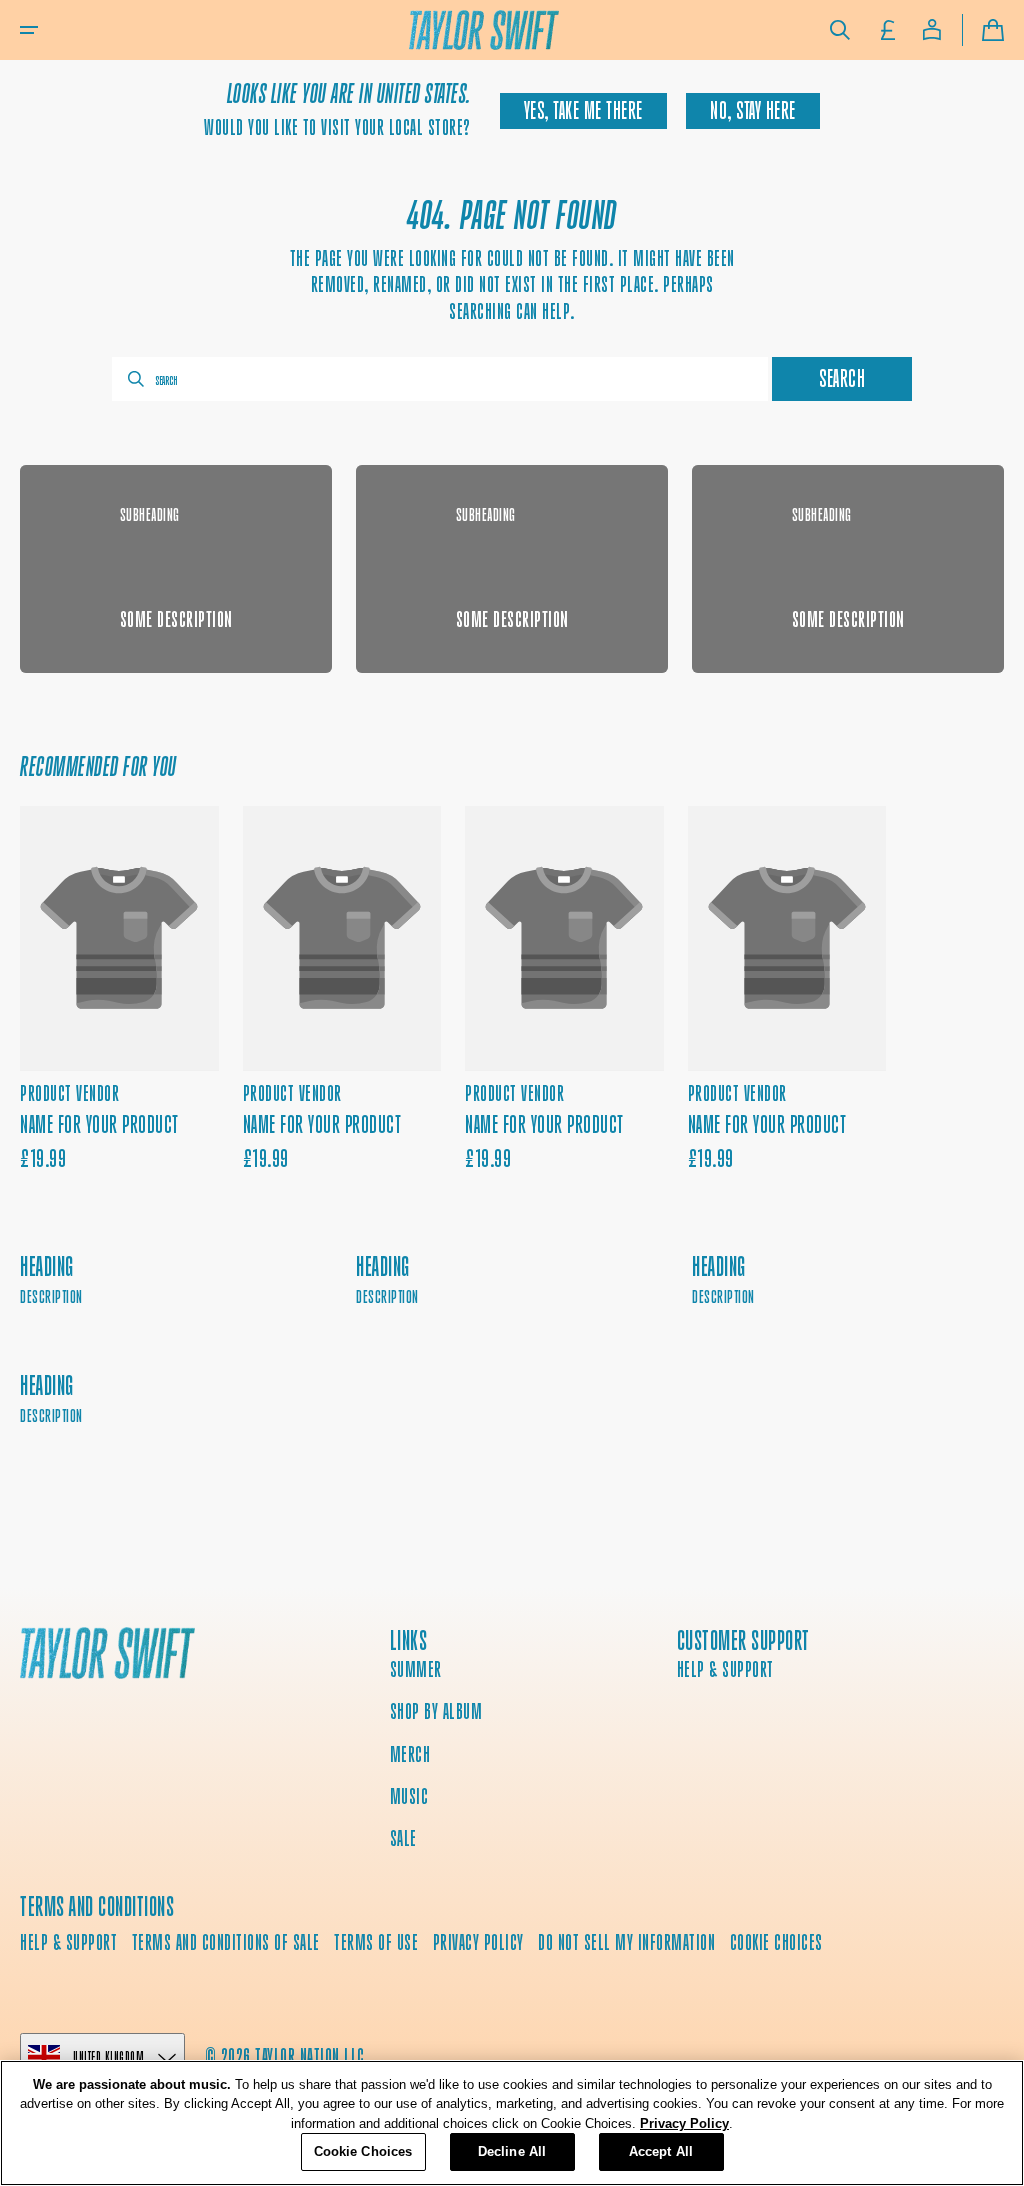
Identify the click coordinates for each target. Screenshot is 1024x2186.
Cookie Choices (776, 1942)
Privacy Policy (684, 2123)
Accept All (661, 2151)
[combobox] (440, 379)
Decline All (512, 2151)
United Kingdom (108, 2056)
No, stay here (753, 111)
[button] (29, 30)
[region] (512, 2123)
